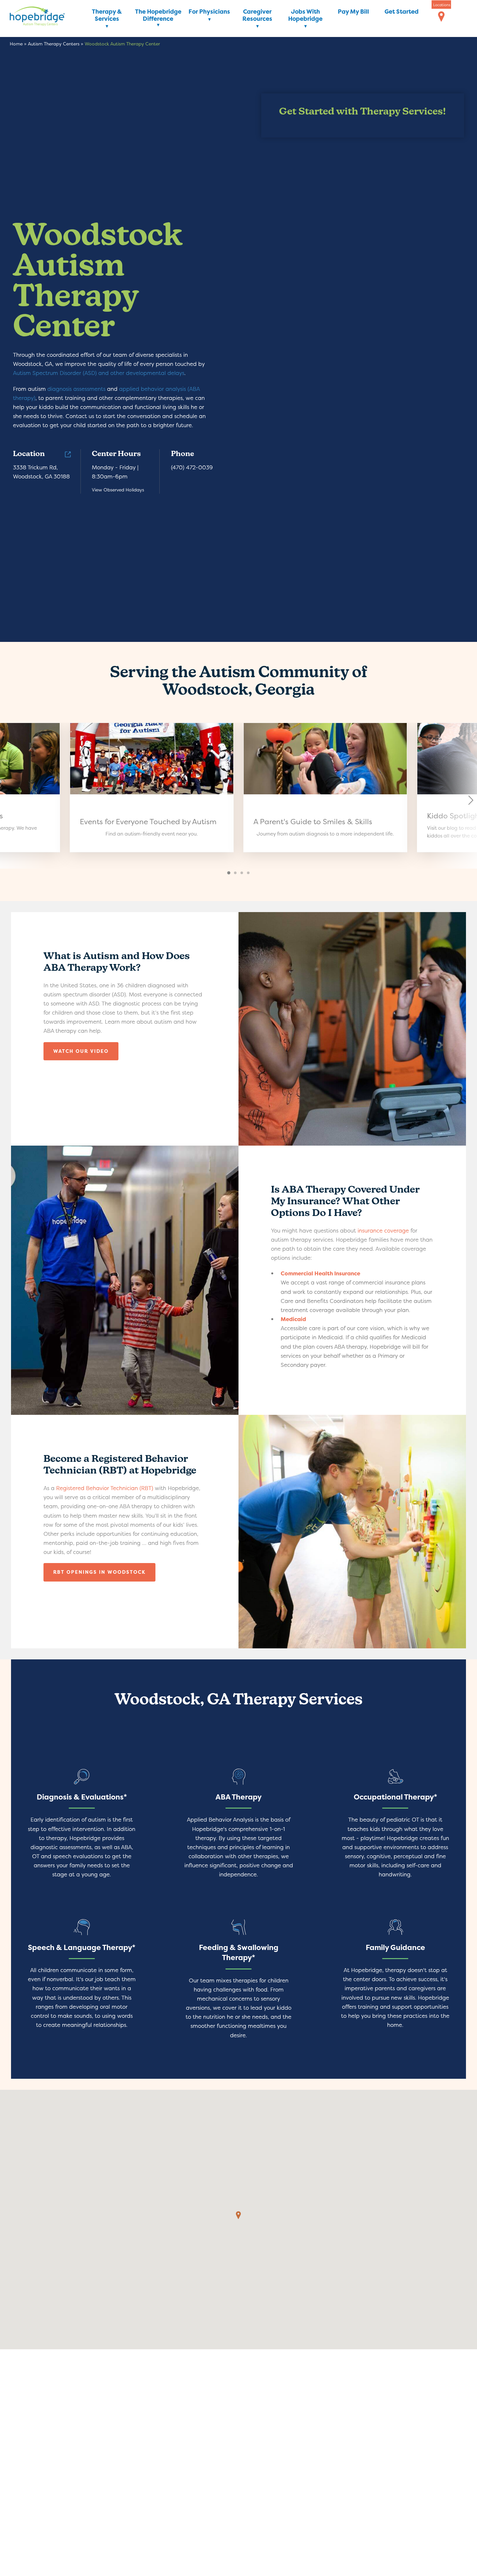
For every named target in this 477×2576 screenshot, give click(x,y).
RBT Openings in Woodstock (99, 1572)
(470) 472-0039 (192, 467)
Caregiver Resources (257, 15)
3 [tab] (242, 873)
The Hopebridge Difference (158, 15)
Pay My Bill (353, 12)
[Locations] (441, 17)
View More (152, 788)
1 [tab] (229, 873)
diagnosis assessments (76, 389)
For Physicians (209, 12)
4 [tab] (249, 873)
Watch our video (81, 1051)
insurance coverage (383, 1230)
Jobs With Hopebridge (305, 15)
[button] (238, 2215)
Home (16, 44)
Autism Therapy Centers (54, 44)
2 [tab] (236, 873)
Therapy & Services (107, 15)
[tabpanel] (325, 788)
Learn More (82, 1827)
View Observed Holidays (118, 490)
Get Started (402, 12)
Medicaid (293, 1319)
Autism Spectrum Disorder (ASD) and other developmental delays (99, 373)
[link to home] (47, 17)
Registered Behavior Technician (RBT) (105, 1488)
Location (29, 454)
